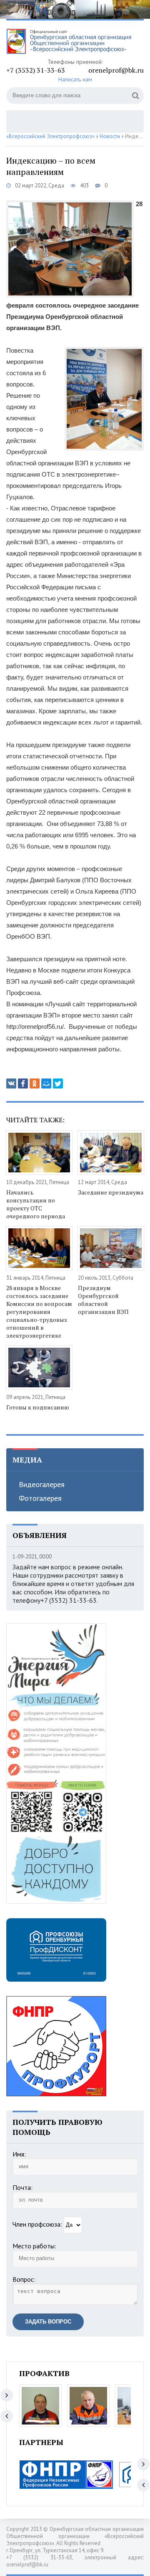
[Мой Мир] (46, 1083)
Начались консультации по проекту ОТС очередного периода (36, 1204)
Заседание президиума (111, 1192)
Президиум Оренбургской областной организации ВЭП (103, 1300)
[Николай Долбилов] (88, 2406)
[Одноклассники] (35, 1083)
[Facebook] (23, 1083)
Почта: (22, 2187)
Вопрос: (24, 2279)
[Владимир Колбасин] (40, 2406)
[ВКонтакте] (11, 1083)
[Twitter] (58, 1083)
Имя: (19, 2154)
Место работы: (34, 2246)
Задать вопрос (48, 2322)
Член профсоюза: (37, 2224)
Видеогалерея (42, 1484)
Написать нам (75, 79)
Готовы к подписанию (38, 1407)
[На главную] (69, 42)
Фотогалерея (40, 1498)
